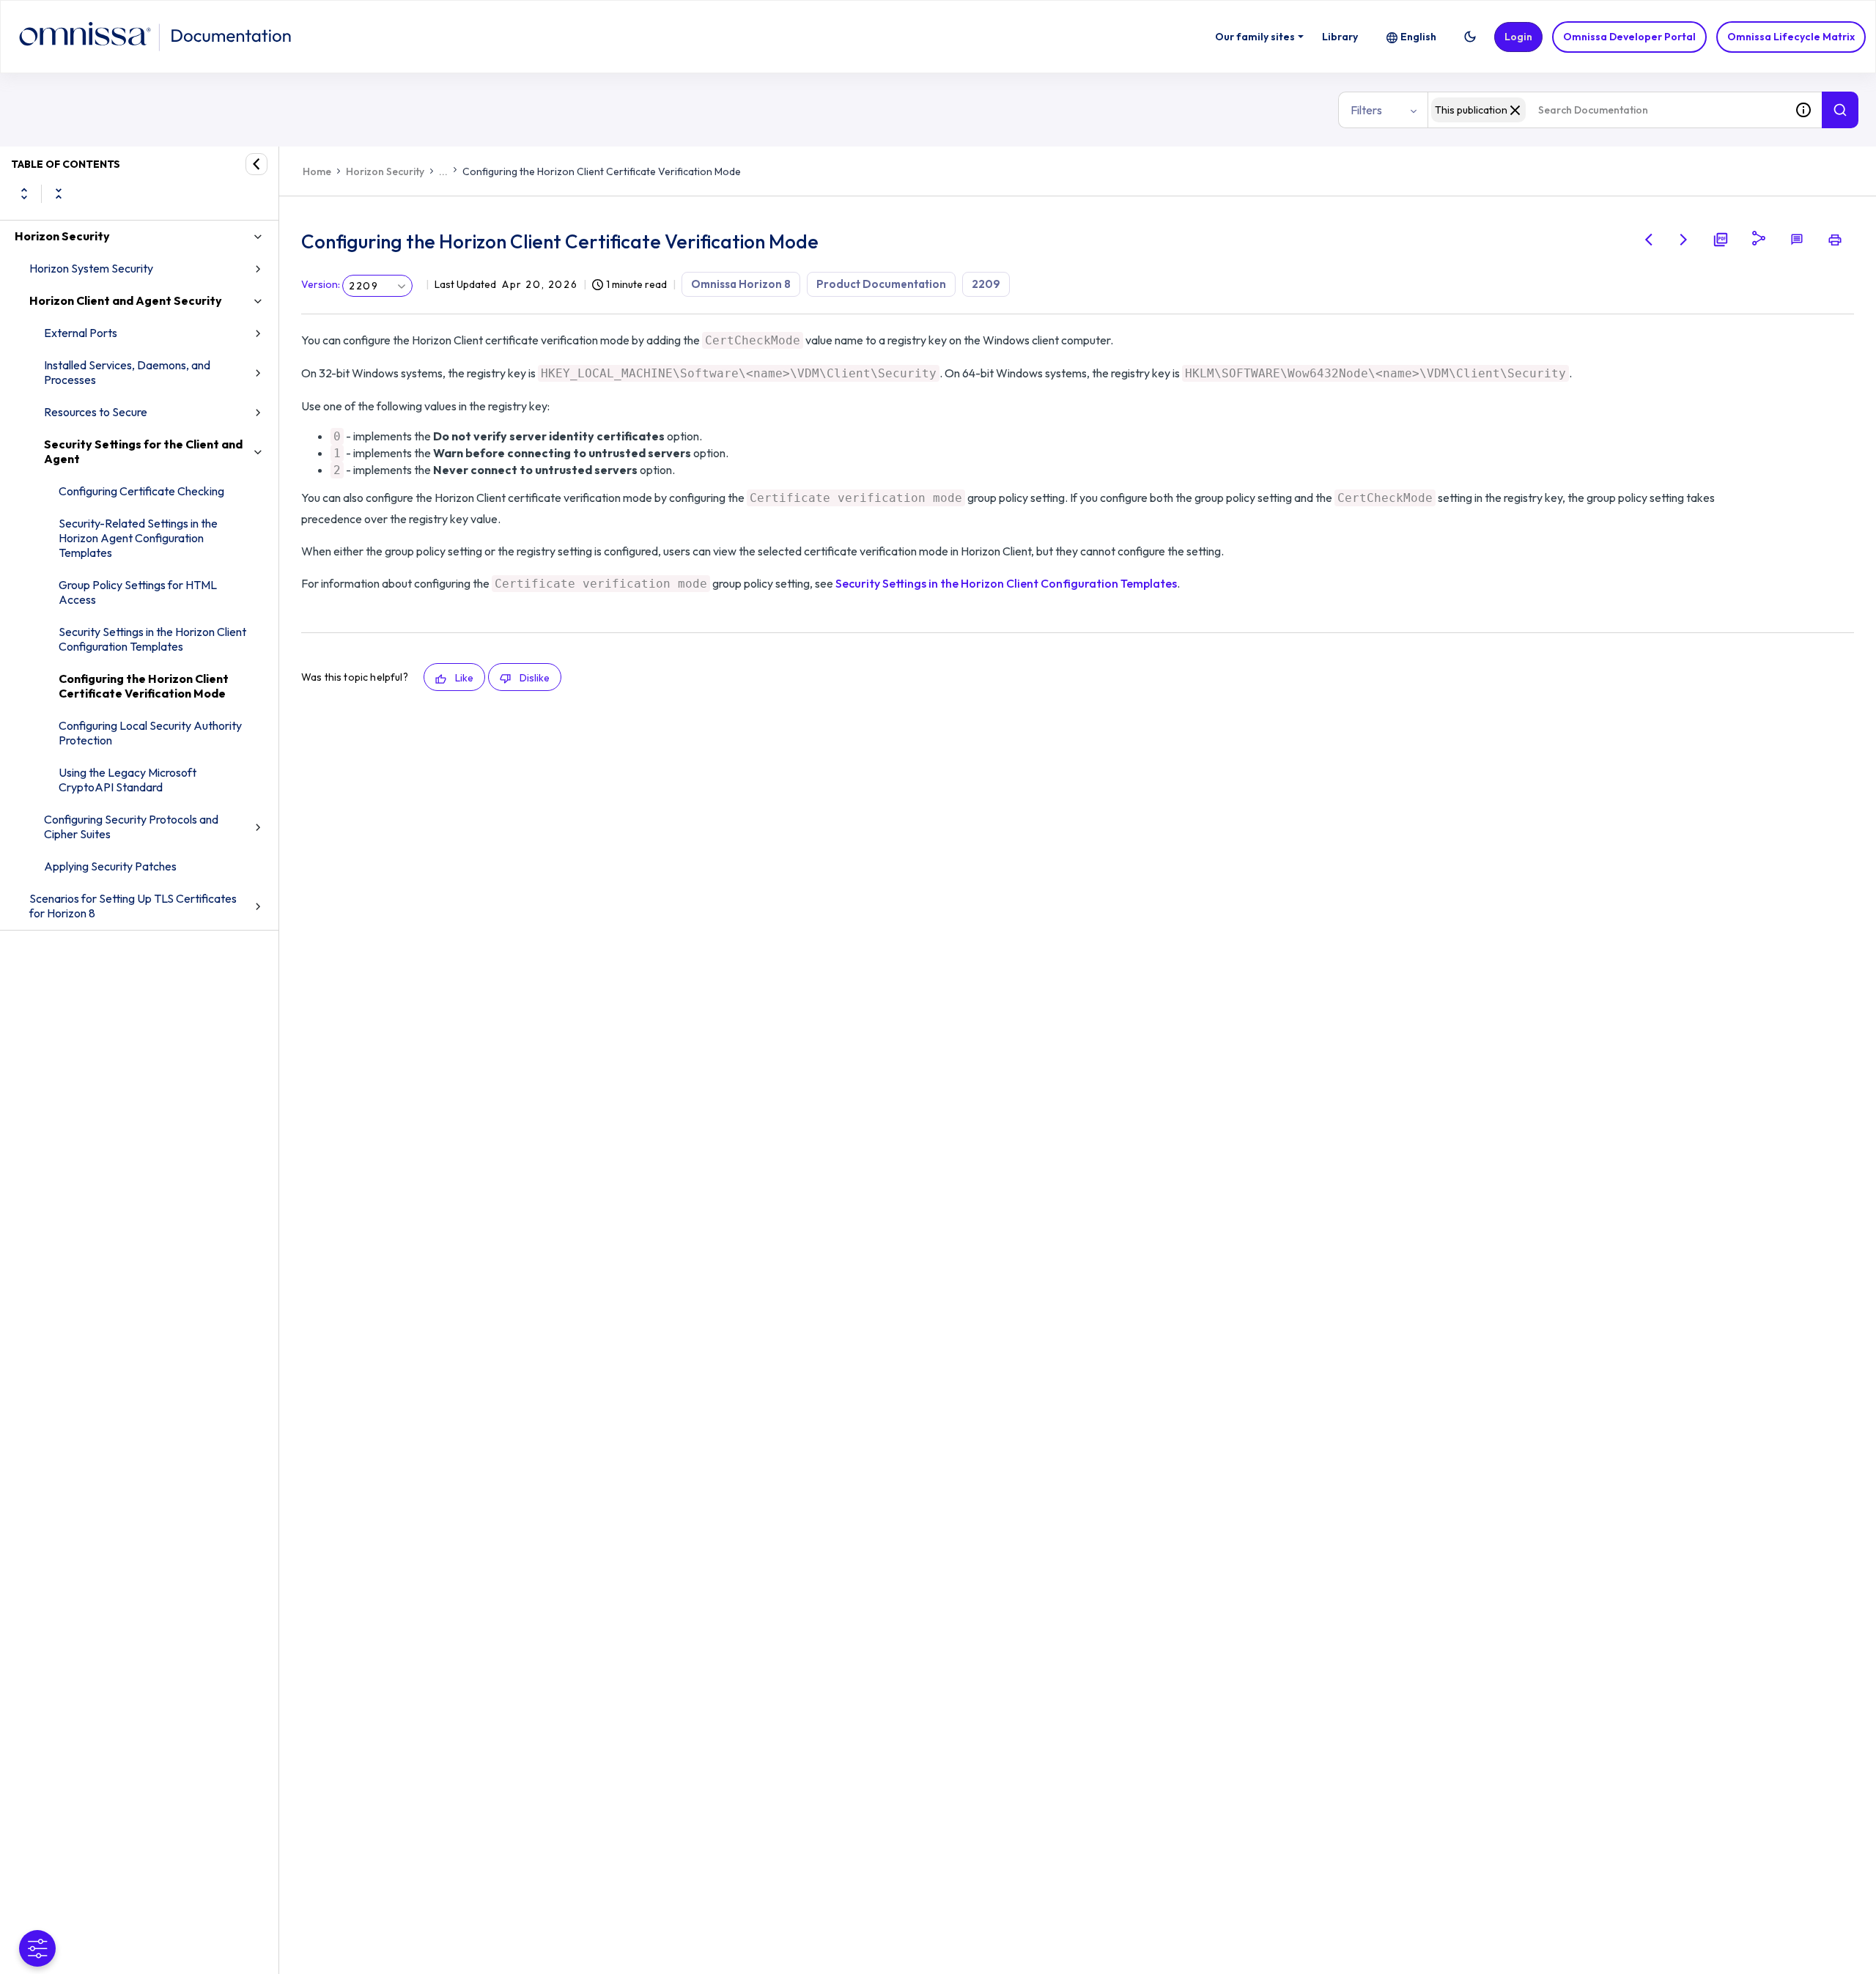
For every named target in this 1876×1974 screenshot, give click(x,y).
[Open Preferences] (37, 1948)
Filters (1366, 110)
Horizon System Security (91, 268)
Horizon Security (62, 236)
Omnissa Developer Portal (1629, 37)
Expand (24, 193)
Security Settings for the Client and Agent (143, 451)
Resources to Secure (96, 412)
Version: (321, 284)
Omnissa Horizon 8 (741, 284)
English (1418, 37)
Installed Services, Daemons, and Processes (127, 372)
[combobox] (1606, 110)
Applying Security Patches (110, 866)
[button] (1470, 37)
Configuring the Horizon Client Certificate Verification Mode (144, 686)
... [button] (443, 171)
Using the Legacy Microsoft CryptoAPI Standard (128, 780)
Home (317, 171)
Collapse (59, 193)
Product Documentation (881, 284)
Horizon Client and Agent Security (126, 300)
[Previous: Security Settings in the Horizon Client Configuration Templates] (1649, 240)
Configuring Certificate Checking (141, 491)
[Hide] (256, 164)
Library (1340, 37)
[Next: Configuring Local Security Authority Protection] (1684, 240)
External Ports (81, 333)
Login (1518, 37)
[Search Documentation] (1840, 110)
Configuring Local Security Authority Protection (150, 733)
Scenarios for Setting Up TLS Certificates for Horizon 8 (133, 906)
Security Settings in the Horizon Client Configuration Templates (152, 639)
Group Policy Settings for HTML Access (138, 592)
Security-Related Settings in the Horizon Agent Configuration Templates (138, 538)
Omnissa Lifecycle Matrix (1791, 37)
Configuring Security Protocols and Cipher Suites (131, 827)
